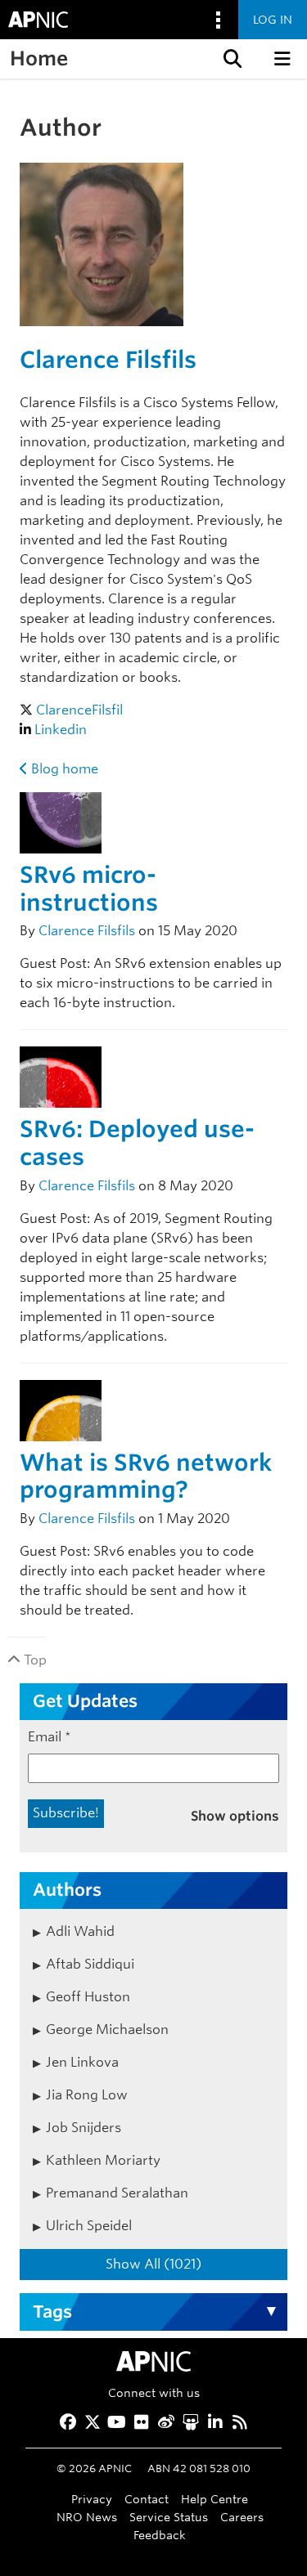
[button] (231, 59)
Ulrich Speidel (89, 2226)
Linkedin (61, 730)
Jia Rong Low (87, 2095)
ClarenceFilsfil (79, 710)
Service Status (169, 2517)
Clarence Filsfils (108, 360)
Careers (242, 2517)
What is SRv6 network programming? (146, 1476)
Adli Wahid (80, 1931)
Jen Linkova (82, 2062)
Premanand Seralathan (117, 2193)
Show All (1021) (153, 2264)
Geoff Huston (88, 1997)
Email (50, 1737)
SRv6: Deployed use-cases (137, 1143)
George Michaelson (107, 2029)
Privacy (92, 2499)
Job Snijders (84, 2128)
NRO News (87, 2517)
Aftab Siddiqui (90, 1964)
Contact (147, 2499)
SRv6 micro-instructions (89, 889)
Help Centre (214, 2499)
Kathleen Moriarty (103, 2160)
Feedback (160, 2535)
